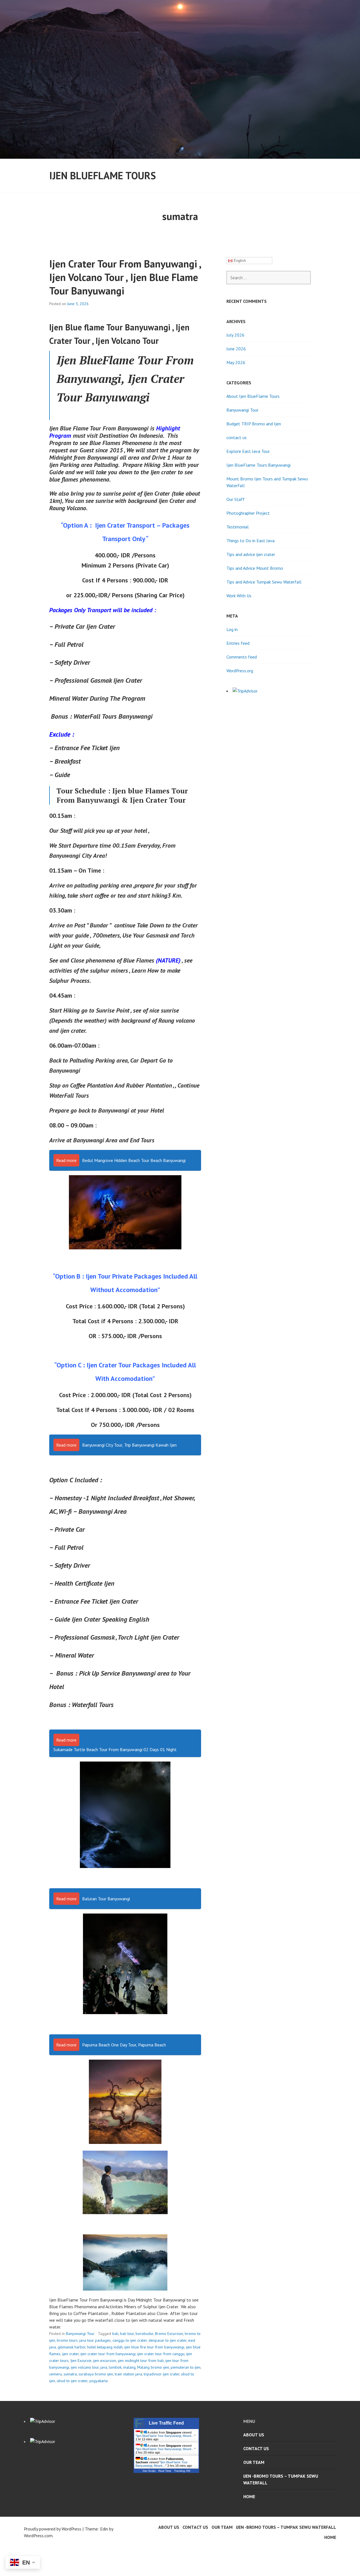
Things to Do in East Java (250, 541)
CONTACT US (256, 2448)
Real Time (165, 2471)
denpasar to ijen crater (167, 2340)
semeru (56, 2374)
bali (115, 2334)
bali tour (127, 2334)
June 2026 (236, 349)
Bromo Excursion (169, 2334)
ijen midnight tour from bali (141, 2361)
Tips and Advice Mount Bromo (255, 568)
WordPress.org (240, 671)
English (239, 261)
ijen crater (70, 2354)
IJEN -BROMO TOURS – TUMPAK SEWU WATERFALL (281, 2479)
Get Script (149, 2471)
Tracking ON (182, 2471)
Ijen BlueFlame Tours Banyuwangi (258, 465)
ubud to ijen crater (72, 2381)
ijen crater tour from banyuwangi (108, 2354)
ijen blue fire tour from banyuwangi (154, 2347)
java (104, 2367)
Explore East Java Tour (248, 451)
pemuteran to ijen (186, 2367)
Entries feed (238, 643)
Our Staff (236, 499)
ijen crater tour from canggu (161, 2354)
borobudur (144, 2334)
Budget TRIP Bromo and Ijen (254, 424)
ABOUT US (254, 2435)
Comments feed (242, 657)
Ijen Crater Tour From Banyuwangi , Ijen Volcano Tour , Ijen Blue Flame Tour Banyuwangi (125, 277)
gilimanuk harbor (72, 2347)
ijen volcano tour (85, 2367)
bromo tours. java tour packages (84, 2340)
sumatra (70, 2374)
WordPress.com (38, 2536)
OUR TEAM (254, 2462)
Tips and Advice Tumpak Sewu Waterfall (264, 582)
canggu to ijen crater (130, 2340)
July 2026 (235, 335)
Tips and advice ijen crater (251, 554)
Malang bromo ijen (153, 2367)
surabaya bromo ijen (96, 2374)
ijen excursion (105, 2361)
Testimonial (238, 527)
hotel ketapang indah (105, 2347)
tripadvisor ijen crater (162, 2374)
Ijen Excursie (81, 2361)
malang (129, 2367)
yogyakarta (98, 2381)
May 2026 (236, 362)
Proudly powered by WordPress (53, 2529)
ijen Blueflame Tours (103, 175)
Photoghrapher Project (248, 513)
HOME (249, 2496)
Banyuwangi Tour (80, 2334)
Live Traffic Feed (166, 2423)
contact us (237, 437)
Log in (232, 629)
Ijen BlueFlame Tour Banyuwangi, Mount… (166, 2436)
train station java (128, 2374)
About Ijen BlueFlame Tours (253, 396)
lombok (115, 2367)
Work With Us (239, 596)
